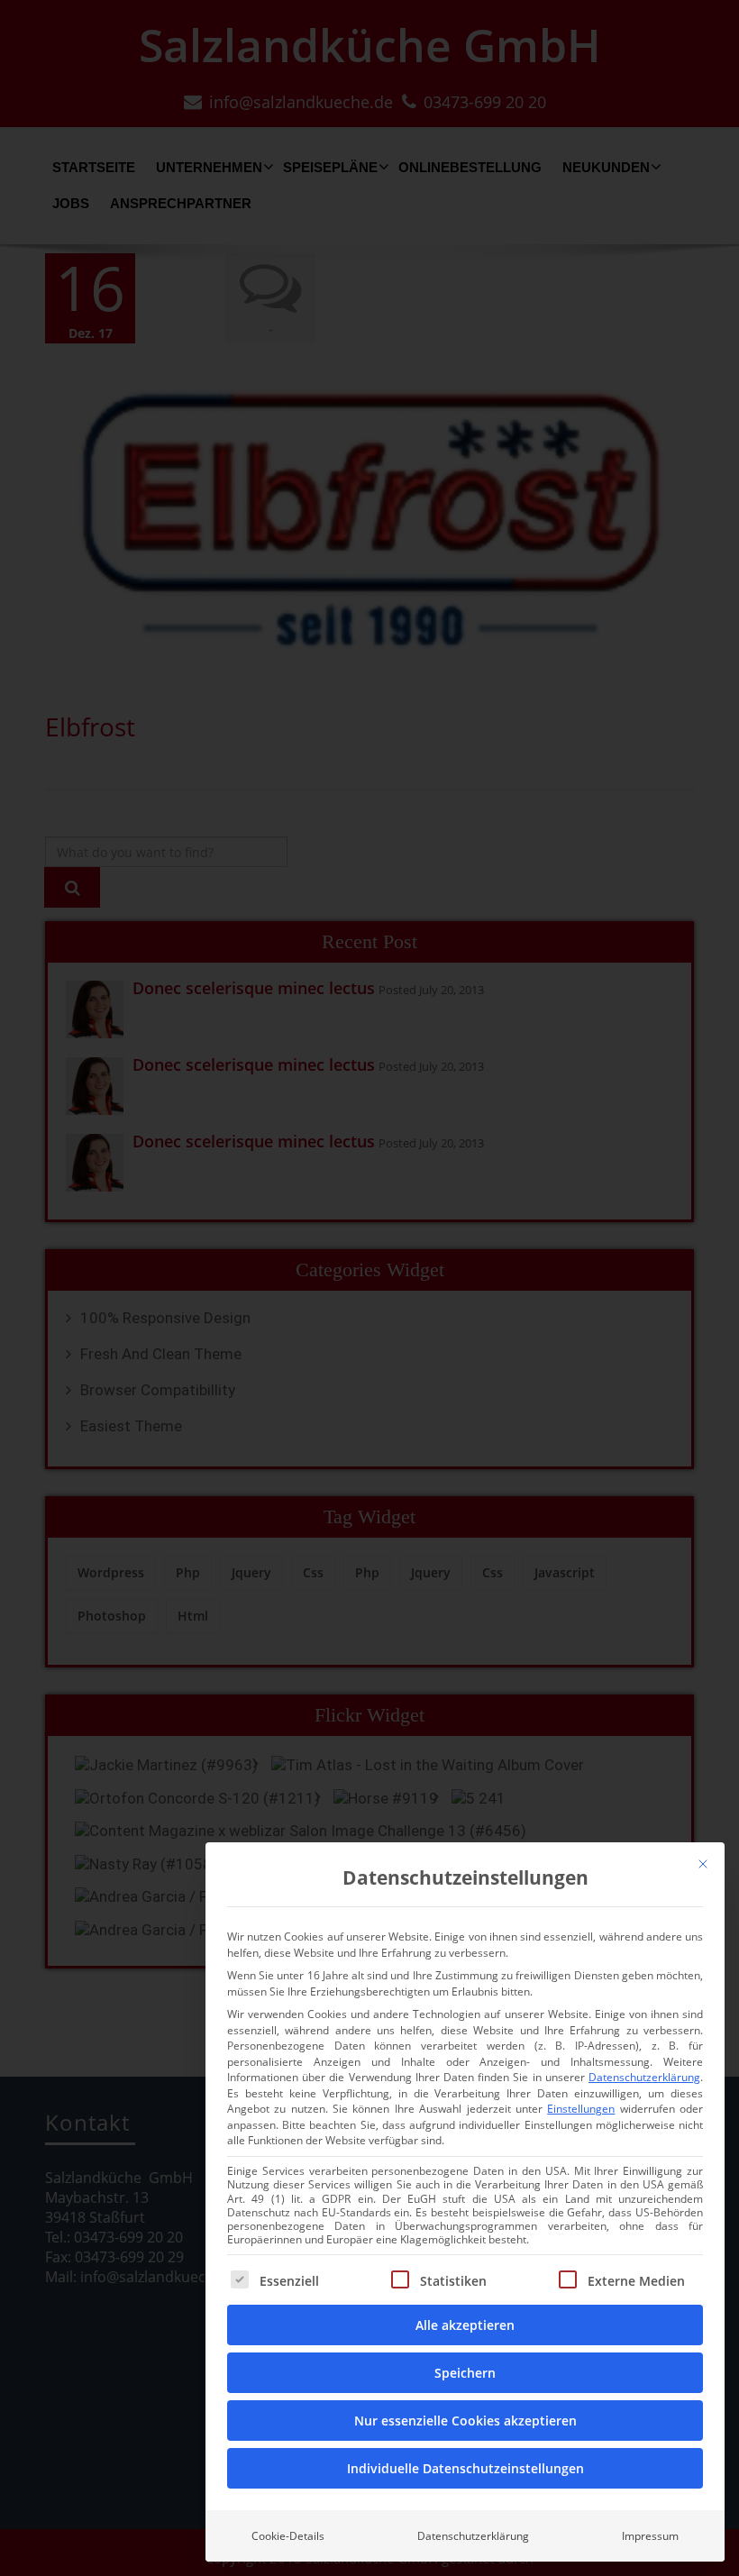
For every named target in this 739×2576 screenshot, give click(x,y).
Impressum (650, 2536)
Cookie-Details (288, 2536)
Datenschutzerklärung (644, 2077)
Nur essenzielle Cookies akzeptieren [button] (465, 2421)
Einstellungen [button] (581, 2109)
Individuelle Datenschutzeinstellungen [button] (465, 2468)
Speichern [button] (465, 2373)
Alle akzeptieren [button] (465, 2325)
